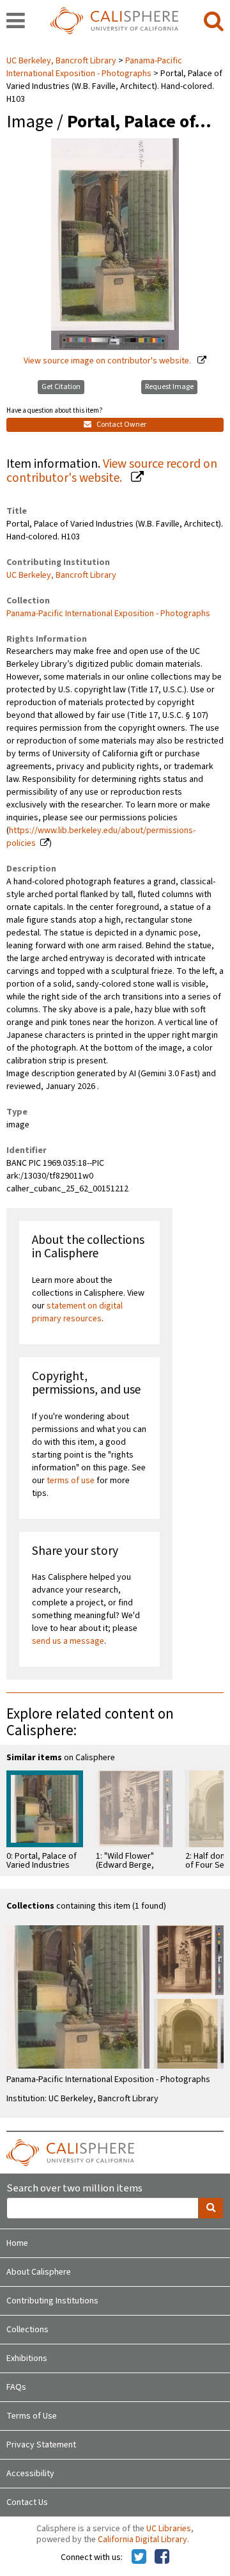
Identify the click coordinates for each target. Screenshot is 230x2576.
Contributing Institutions (52, 2301)
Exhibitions (27, 2358)
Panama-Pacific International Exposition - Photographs (94, 67)
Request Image (169, 387)
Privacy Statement (41, 2445)
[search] (214, 22)
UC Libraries (169, 2529)
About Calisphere (39, 2272)
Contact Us (27, 2502)
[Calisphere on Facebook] (162, 2557)
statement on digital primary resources (77, 1312)
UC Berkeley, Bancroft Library (62, 61)
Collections (27, 2330)
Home (17, 2243)
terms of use (71, 1481)
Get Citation (61, 387)
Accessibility (30, 2474)
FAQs (16, 2387)
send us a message (68, 1641)
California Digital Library (142, 2540)
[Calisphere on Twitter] (139, 2557)
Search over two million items (74, 2189)
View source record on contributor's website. (112, 471)
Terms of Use (32, 2416)
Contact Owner (121, 425)
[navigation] (16, 22)
